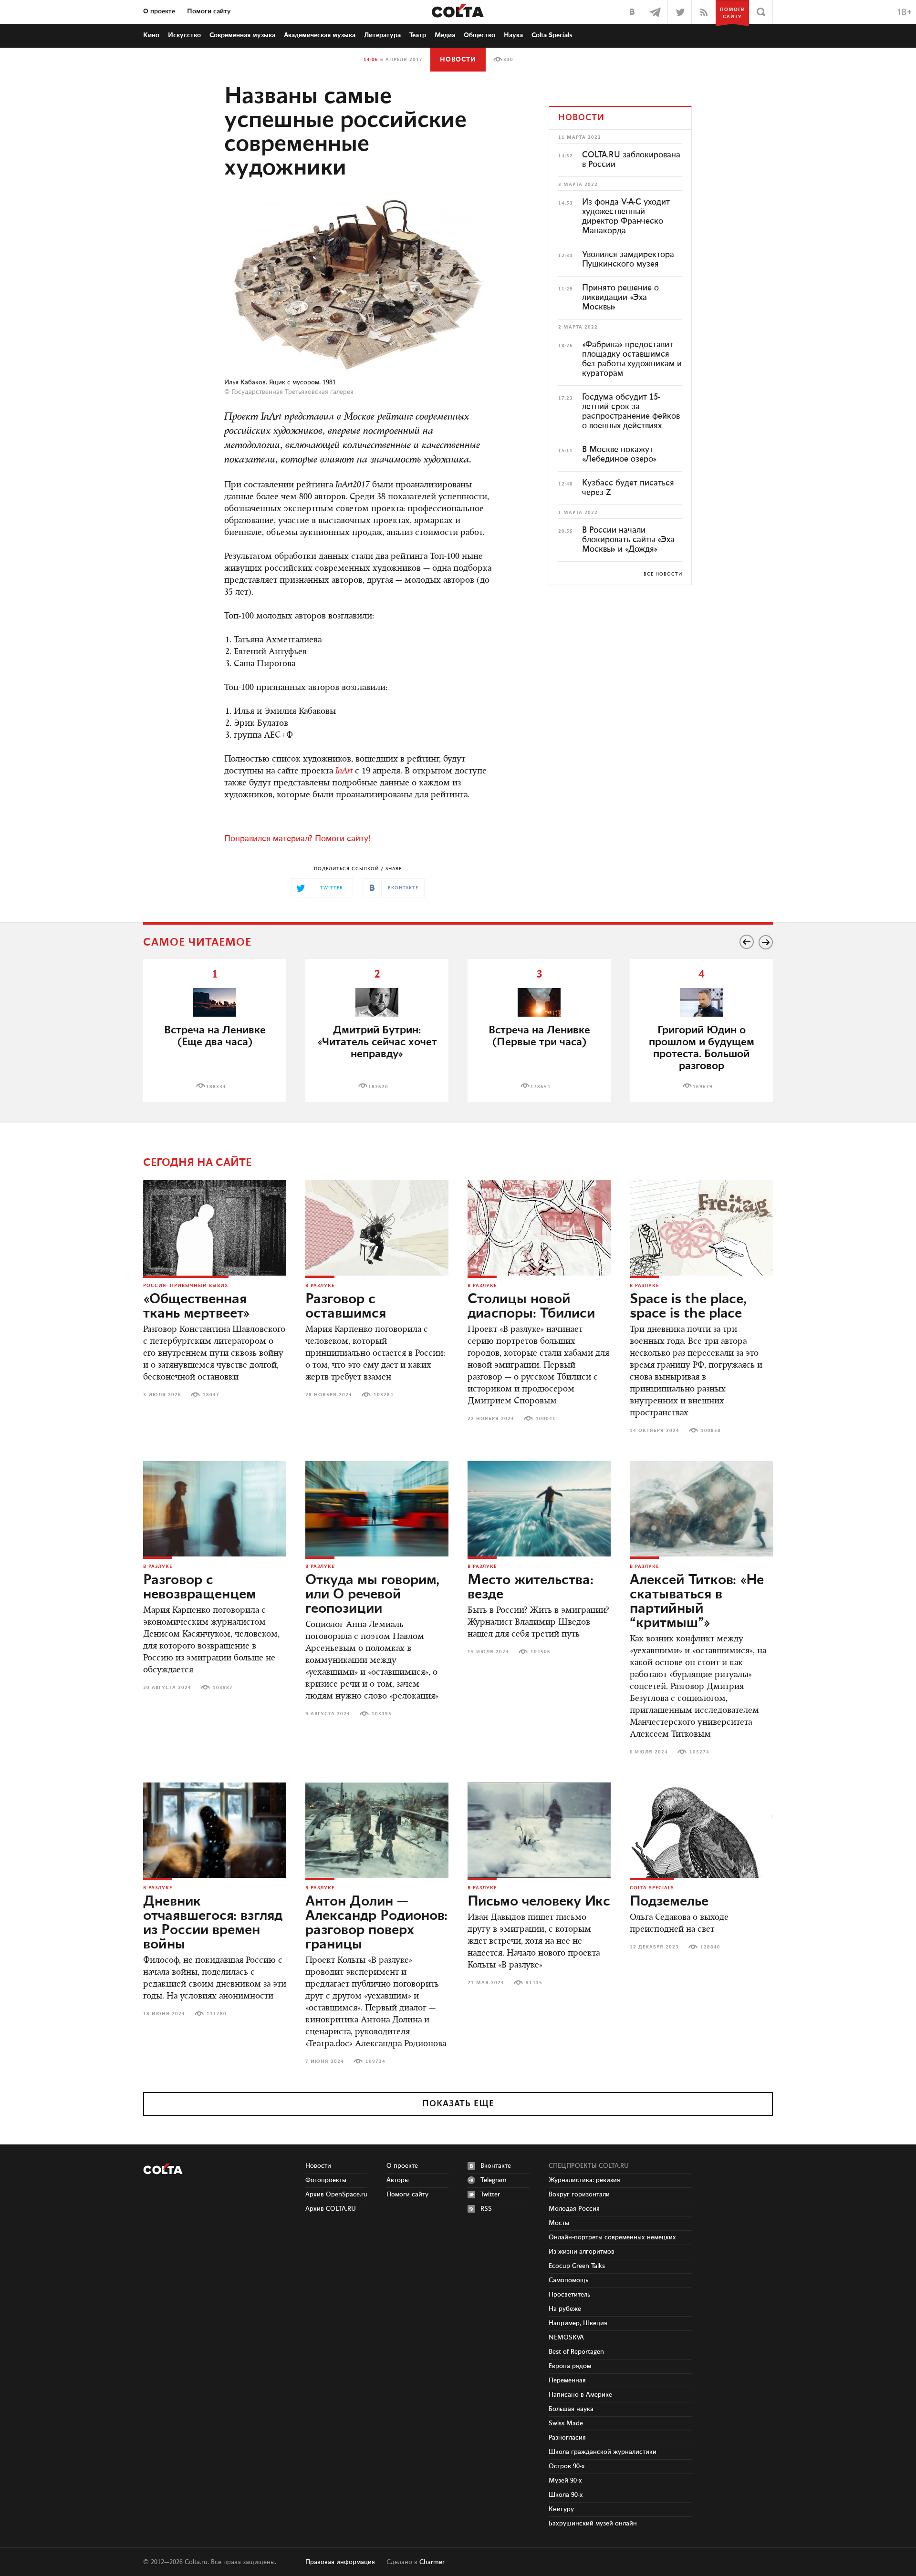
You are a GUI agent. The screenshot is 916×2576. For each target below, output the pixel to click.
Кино (151, 35)
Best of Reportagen (576, 2352)
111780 (217, 2014)
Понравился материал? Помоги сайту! (297, 839)
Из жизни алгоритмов (582, 2252)
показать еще (458, 2104)
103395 (382, 1714)
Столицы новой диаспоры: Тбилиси (531, 1307)
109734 (375, 2061)
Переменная (567, 2380)
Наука (513, 35)
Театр (418, 35)
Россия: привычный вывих (186, 1286)
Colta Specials (552, 35)
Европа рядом (570, 2366)
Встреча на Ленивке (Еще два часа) (215, 1036)
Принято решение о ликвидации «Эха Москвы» (620, 298)
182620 (378, 1087)
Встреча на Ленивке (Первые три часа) (539, 1036)
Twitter (490, 2195)
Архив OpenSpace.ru (336, 2195)
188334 (216, 1087)
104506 (541, 1652)
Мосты (559, 2223)
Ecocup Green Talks (577, 2266)
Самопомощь (568, 2280)
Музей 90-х (565, 2481)
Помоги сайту (209, 11)
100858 (711, 1431)
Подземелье (669, 1902)
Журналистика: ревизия (584, 2180)
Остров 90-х (567, 2466)
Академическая (320, 35)
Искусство (184, 35)
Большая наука (571, 2409)
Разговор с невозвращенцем (200, 1587)
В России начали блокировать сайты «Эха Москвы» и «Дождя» (628, 540)
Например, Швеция (578, 2323)
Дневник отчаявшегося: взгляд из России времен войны (213, 1923)
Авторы (398, 2180)
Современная (242, 35)
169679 (703, 1087)
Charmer (432, 2562)
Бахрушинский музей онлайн (593, 2524)
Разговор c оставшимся (346, 1307)
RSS (486, 2209)
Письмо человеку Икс (539, 1902)
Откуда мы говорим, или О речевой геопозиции (372, 1595)
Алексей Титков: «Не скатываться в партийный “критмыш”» (697, 1602)
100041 (546, 1419)
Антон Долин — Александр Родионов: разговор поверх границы (376, 1923)
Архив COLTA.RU (331, 2209)
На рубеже (565, 2309)
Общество (479, 35)
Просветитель (569, 2295)
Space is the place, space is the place (688, 1307)
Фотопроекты (326, 2180)
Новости (458, 60)
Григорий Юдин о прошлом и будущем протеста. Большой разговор (702, 1048)
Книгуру (561, 2509)
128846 (710, 1947)
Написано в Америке (580, 2395)
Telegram (494, 2180)
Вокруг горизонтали (579, 2195)
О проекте (159, 11)
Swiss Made (566, 2423)
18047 (211, 1395)
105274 (699, 1752)
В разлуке (320, 1286)
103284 (384, 1395)
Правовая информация (340, 2562)
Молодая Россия (574, 2209)
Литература (382, 35)
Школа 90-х (566, 2495)
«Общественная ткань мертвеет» (197, 1307)
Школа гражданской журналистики (603, 2452)
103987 (223, 1688)
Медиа (445, 35)
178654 (541, 1087)
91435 (534, 1983)
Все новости (663, 574)
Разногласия (567, 2438)
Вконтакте (496, 2166)
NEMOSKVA (566, 2338)
